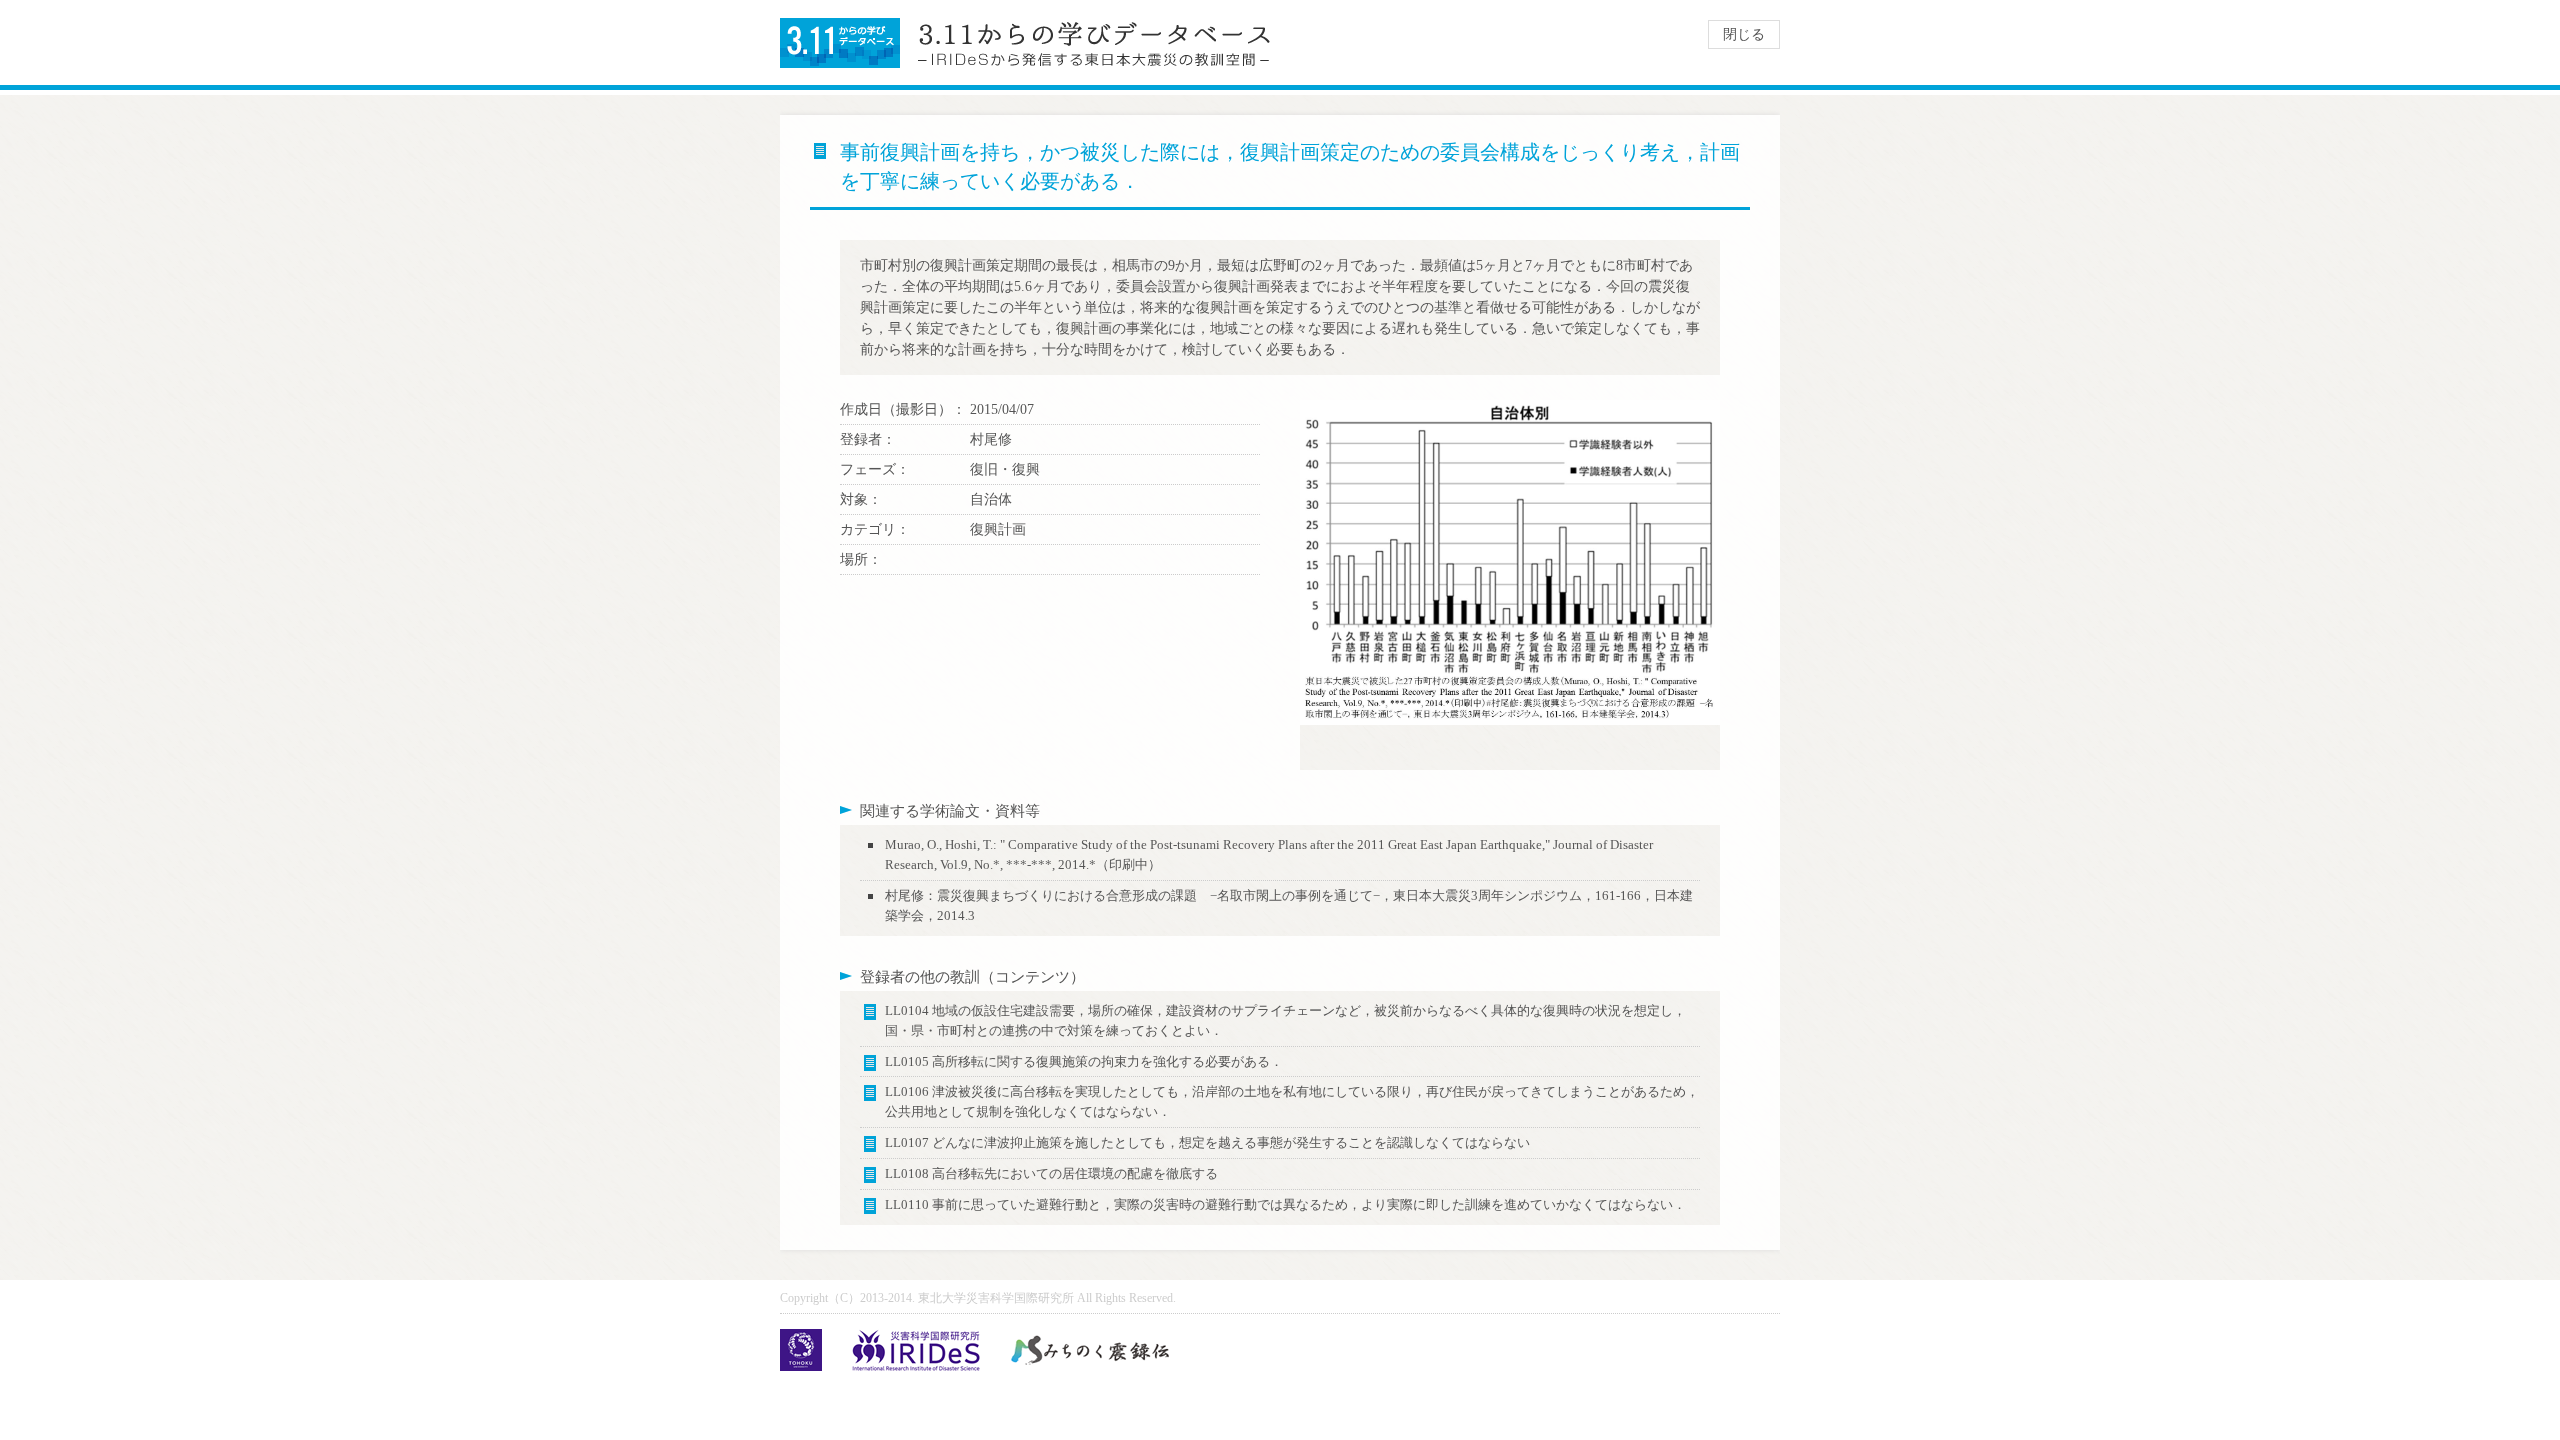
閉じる (1744, 34)
